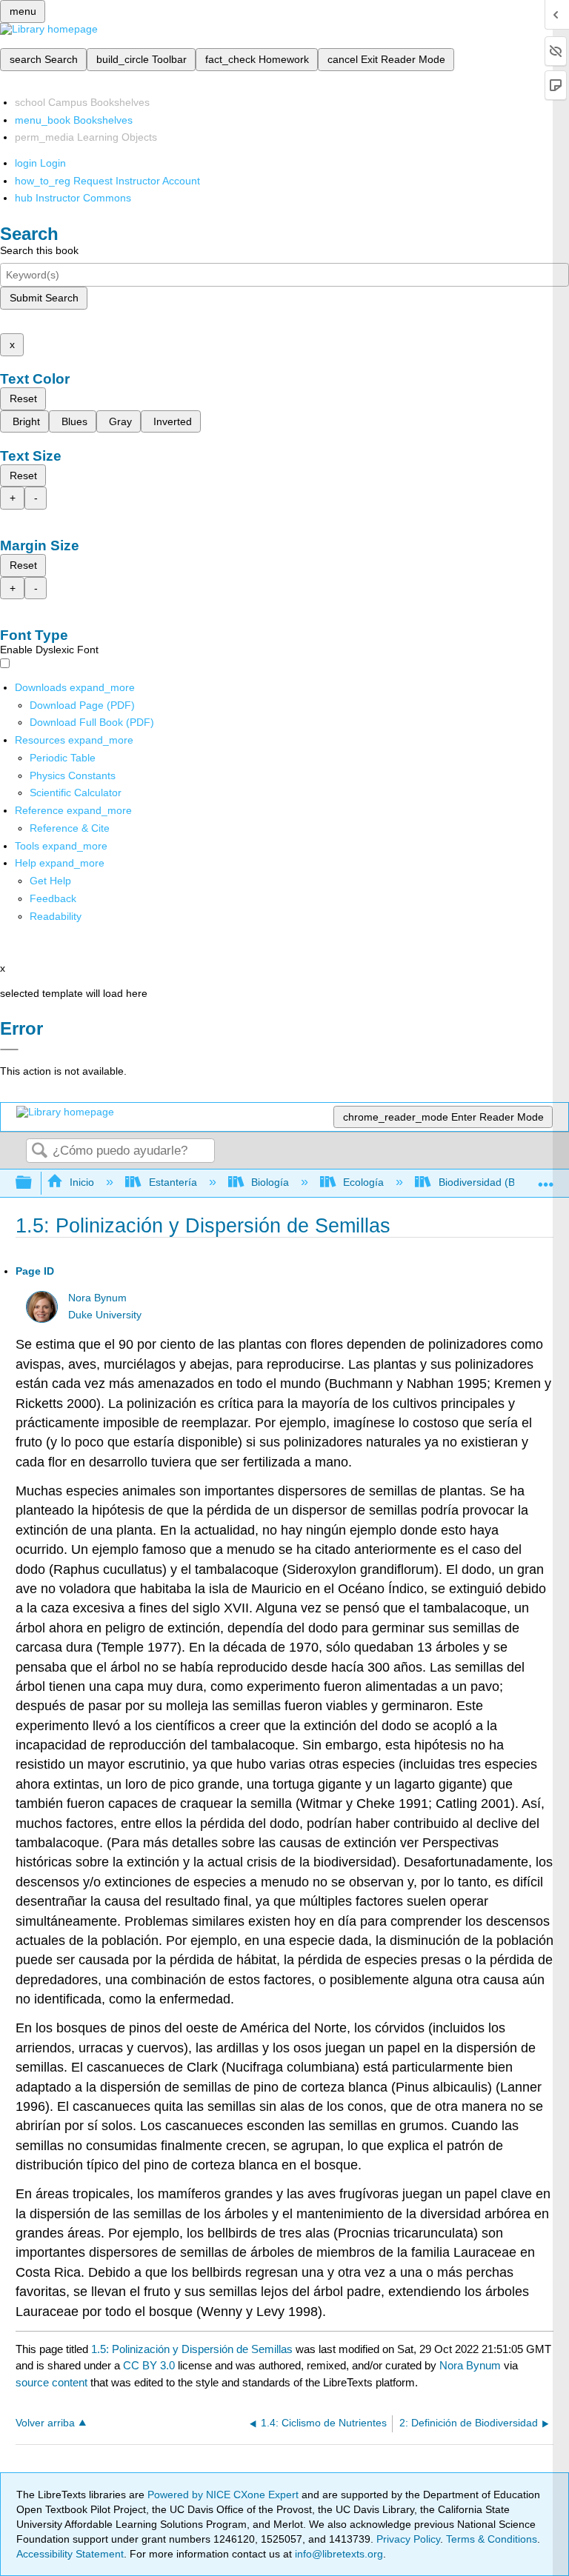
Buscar (39, 1151)
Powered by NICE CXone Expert (224, 2495)
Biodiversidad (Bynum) (491, 1182)
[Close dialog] (9, 1050)
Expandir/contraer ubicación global (546, 1179)
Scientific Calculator (76, 793)
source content (51, 2382)
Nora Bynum (97, 1298)
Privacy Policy (408, 2539)
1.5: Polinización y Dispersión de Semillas (192, 2349)
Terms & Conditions (492, 2539)
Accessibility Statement (70, 2554)
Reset (23, 398)
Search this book (39, 250)
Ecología (363, 1182)
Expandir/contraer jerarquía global (33, 1183)
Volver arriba (45, 2423)
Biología (270, 1182)
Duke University (105, 1315)
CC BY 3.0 (149, 2365)
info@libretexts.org (337, 2554)
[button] (53, 898)
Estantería (173, 1182)
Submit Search (44, 298)
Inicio (82, 1182)
